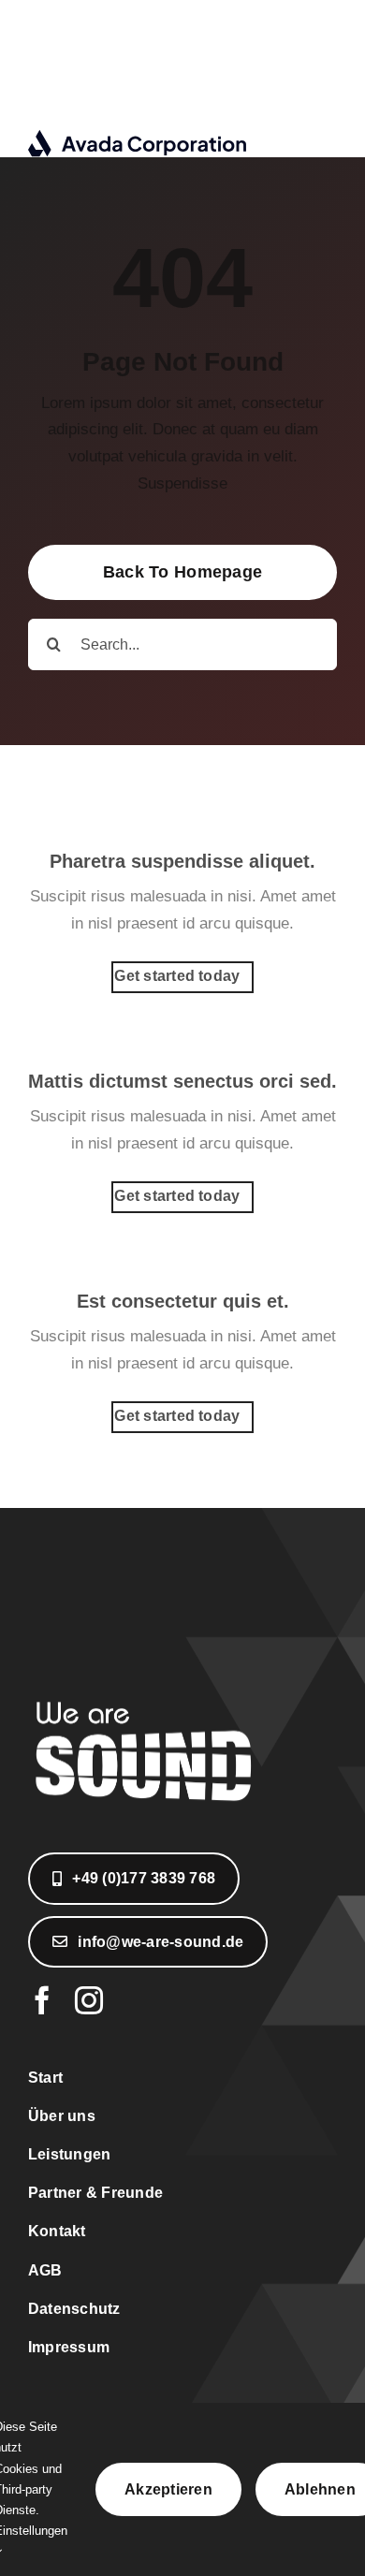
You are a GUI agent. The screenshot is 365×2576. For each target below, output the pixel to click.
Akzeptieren (168, 2489)
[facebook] (42, 2000)
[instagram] (89, 2000)
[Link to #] (297, 79)
